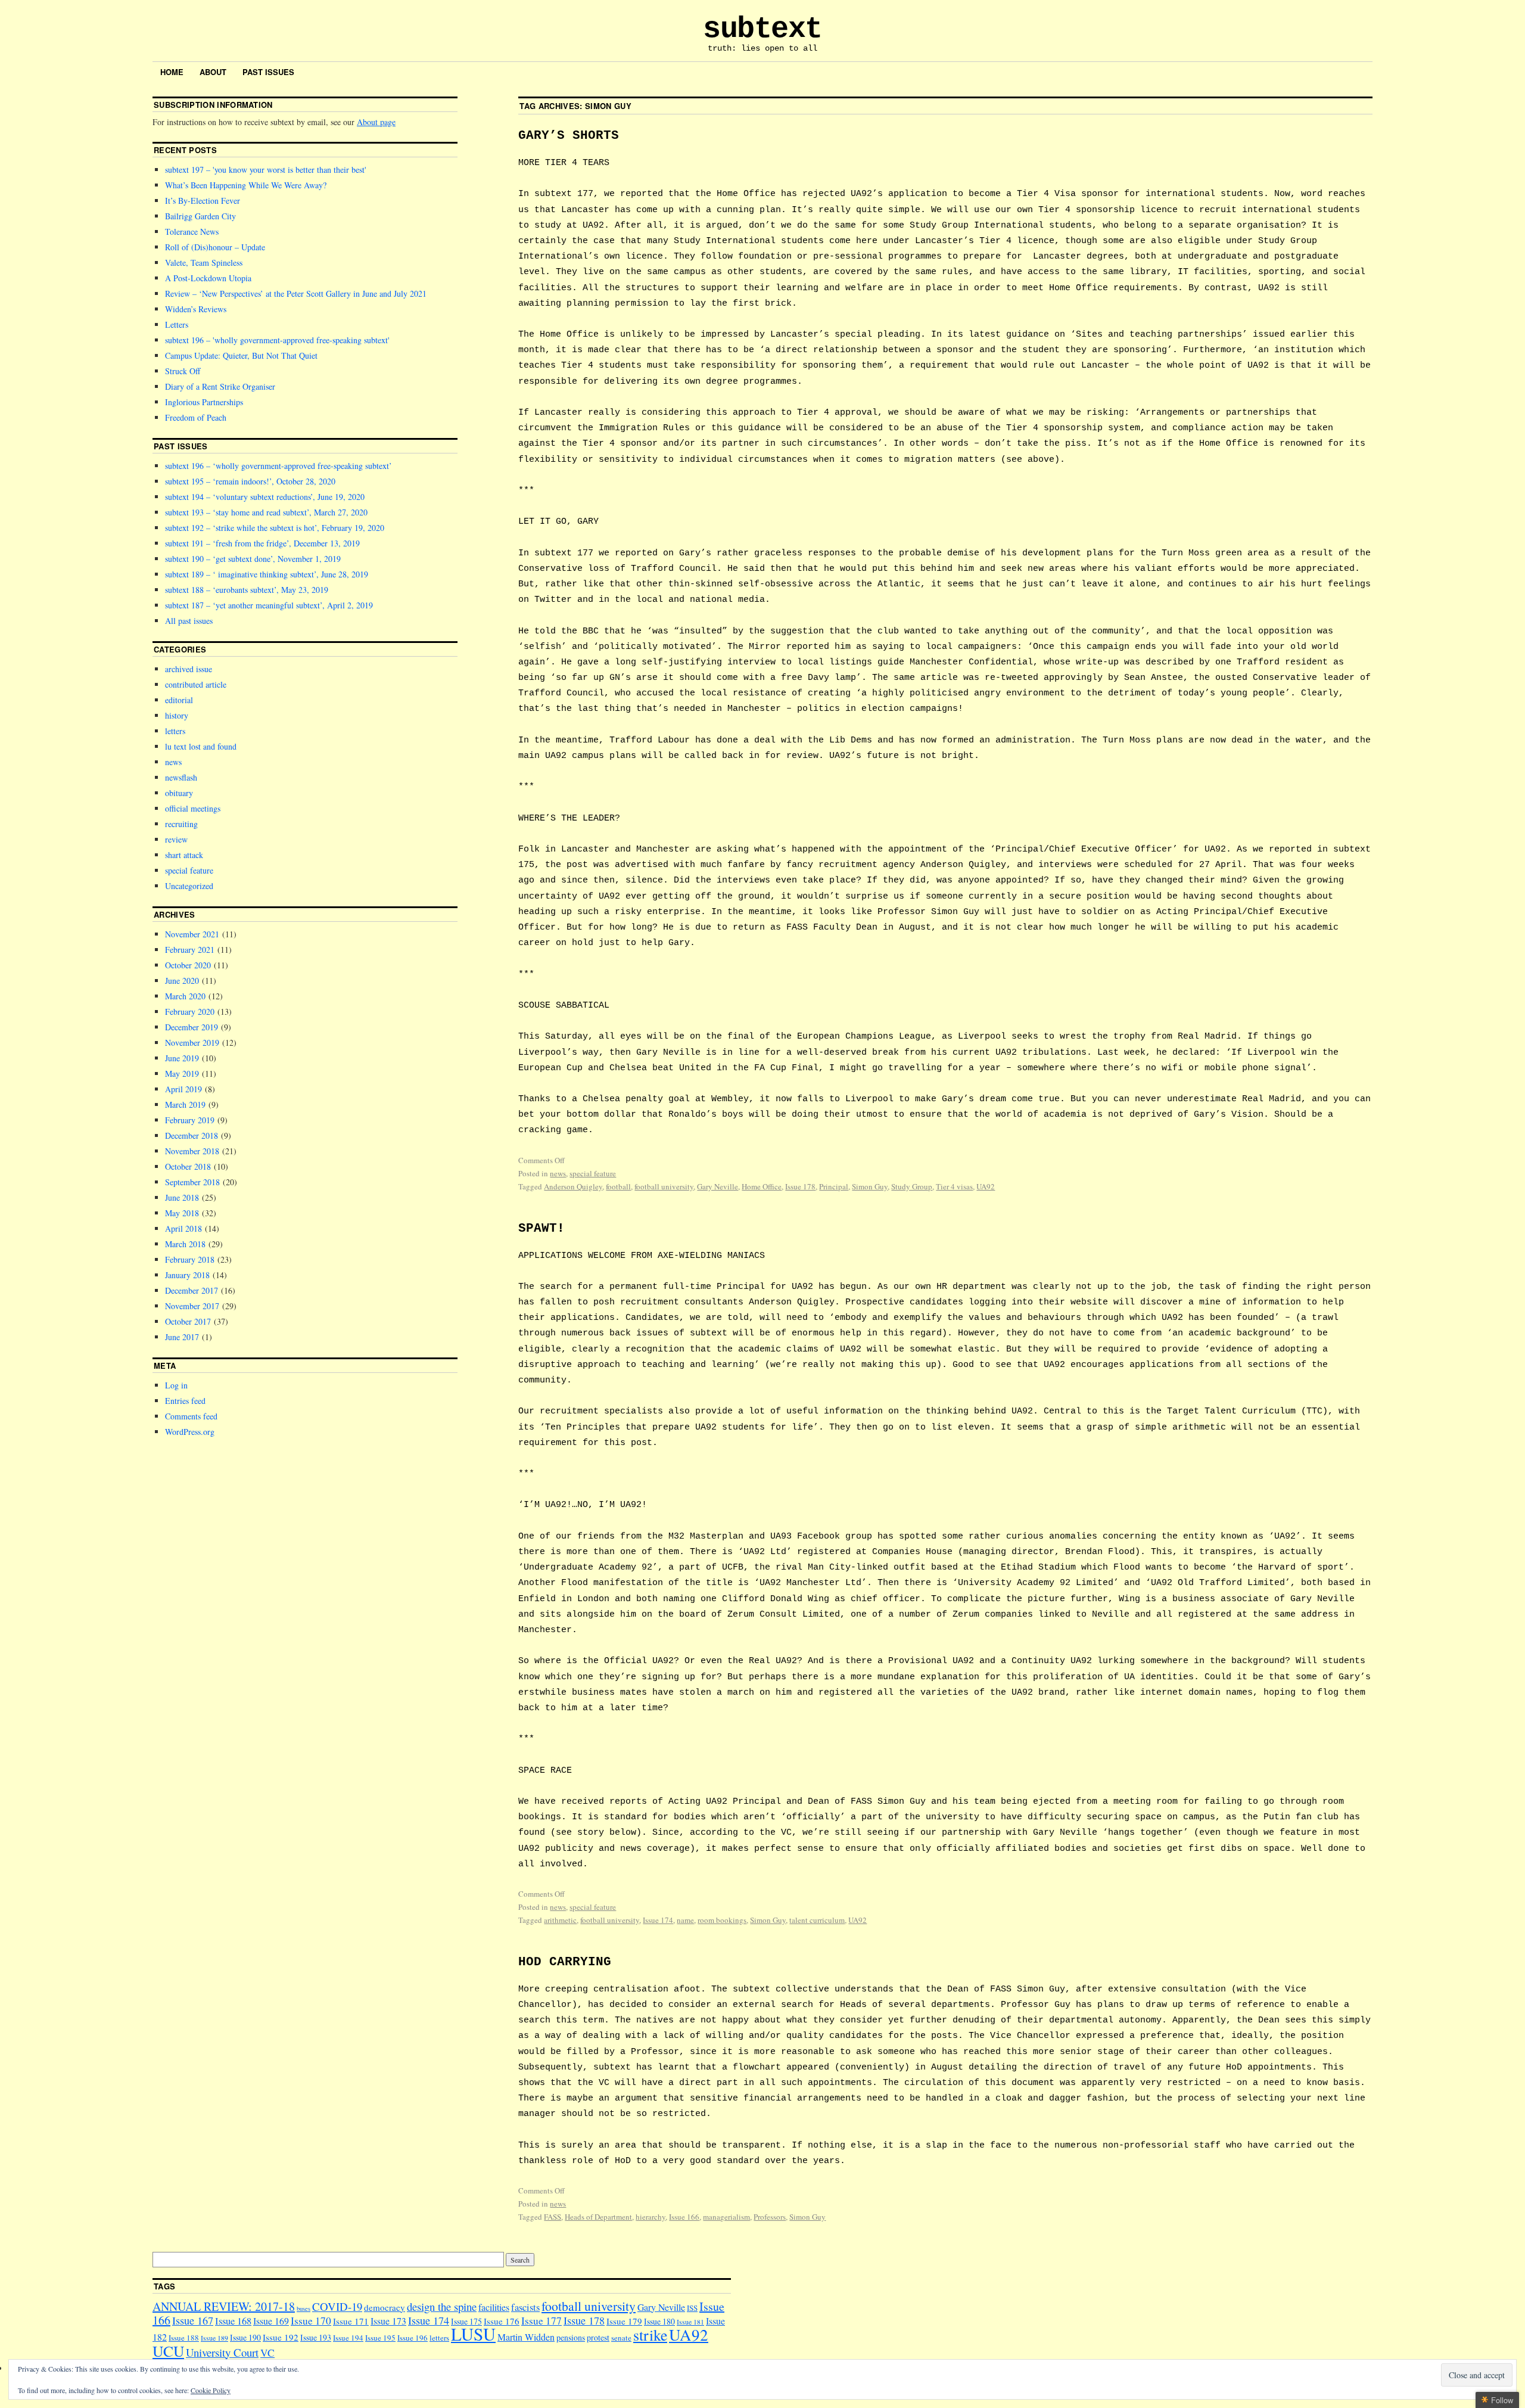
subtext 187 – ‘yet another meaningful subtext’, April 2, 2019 (269, 605)
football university (664, 1186)
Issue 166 (684, 2217)
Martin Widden (526, 2337)
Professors (770, 2217)
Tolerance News (192, 232)
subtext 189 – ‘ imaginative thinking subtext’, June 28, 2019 (267, 574)
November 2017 (192, 1306)
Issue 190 (245, 2337)
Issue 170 (311, 2321)
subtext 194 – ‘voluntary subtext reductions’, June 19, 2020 (265, 497)
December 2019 (192, 1027)
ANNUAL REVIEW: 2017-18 (224, 2306)
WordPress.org (190, 1432)
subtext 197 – (265, 170)
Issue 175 (466, 2321)
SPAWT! (541, 1228)
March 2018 (185, 1244)
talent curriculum (817, 1920)
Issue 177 (541, 2321)
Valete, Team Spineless (204, 262)
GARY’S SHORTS (569, 136)
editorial (179, 700)
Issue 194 (348, 2338)
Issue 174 (658, 1920)
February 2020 (190, 1012)
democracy (385, 2307)
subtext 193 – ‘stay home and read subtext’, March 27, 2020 (266, 512)
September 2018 (192, 1182)
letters (175, 731)
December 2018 (192, 1135)
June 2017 (182, 1337)
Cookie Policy (211, 2390)
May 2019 (182, 1073)
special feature (593, 1173)
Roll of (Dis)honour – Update (215, 247)
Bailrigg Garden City (200, 216)
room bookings (722, 1920)
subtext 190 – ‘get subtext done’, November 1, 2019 (253, 559)
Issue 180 (659, 2321)
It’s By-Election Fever (203, 201)
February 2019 (190, 1120)
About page (376, 122)
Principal (834, 1186)
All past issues (189, 621)
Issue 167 (193, 2320)
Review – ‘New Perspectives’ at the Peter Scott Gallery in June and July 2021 (296, 293)
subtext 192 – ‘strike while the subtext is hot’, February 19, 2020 (275, 528)
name (685, 1920)
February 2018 (190, 1259)
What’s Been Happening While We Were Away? (246, 185)
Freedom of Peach (196, 417)
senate (621, 2338)
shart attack (184, 855)
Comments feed (191, 1416)
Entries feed (185, 1401)
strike (650, 2335)
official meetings (193, 808)
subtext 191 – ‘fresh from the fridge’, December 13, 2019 (262, 543)
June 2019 (182, 1058)
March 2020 (185, 996)
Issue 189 (214, 2338)
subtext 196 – (276, 340)
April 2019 (183, 1089)
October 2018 (188, 1166)
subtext (762, 29)
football (618, 1186)
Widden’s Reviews (196, 309)
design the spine (442, 2306)
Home (172, 72)
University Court (222, 2352)
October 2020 (188, 965)
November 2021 (192, 934)
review (176, 839)
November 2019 (192, 1043)
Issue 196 (413, 2338)
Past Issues (268, 72)
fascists (525, 2307)
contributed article (196, 684)
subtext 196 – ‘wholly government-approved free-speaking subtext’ (278, 466)
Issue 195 (380, 2338)
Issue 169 (271, 2321)
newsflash (181, 777)
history (177, 715)
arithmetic (560, 1920)
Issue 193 (316, 2337)
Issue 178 (800, 1186)
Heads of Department (598, 2217)
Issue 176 (502, 2321)
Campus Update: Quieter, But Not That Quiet (241, 355)
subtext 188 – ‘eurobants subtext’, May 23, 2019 (247, 590)
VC (267, 2353)
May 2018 (182, 1213)
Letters (177, 324)
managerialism (726, 2217)
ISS (692, 2308)
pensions (571, 2337)
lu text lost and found (201, 746)
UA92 (986, 1186)
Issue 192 (281, 2337)
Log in (176, 1385)
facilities (494, 2307)
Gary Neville (718, 1186)
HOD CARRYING (565, 1962)
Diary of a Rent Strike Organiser (220, 386)
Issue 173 (388, 2321)
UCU (168, 2351)
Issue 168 (233, 2321)
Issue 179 (624, 2321)
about (213, 72)
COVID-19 (337, 2306)
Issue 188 (184, 2338)
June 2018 (182, 1197)
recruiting (181, 824)
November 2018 (192, 1151)
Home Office (762, 1186)
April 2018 (183, 1228)
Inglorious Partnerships (204, 402)
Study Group (912, 1186)
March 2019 (185, 1104)
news (558, 1173)
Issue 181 (690, 2322)
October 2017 (188, 1321)
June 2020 (182, 981)
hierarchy (651, 2217)
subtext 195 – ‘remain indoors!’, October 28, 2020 (250, 481)
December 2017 (192, 1290)
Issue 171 (351, 2321)
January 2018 (187, 1275)
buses (304, 2308)
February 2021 (190, 950)
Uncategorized (189, 886)
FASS (553, 2217)
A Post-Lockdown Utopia (208, 278)
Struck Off (183, 371)
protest (598, 2337)
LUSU (473, 2334)
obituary (179, 793)
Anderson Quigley (573, 1186)
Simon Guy (870, 1186)
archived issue (189, 669)
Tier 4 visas (954, 1186)
